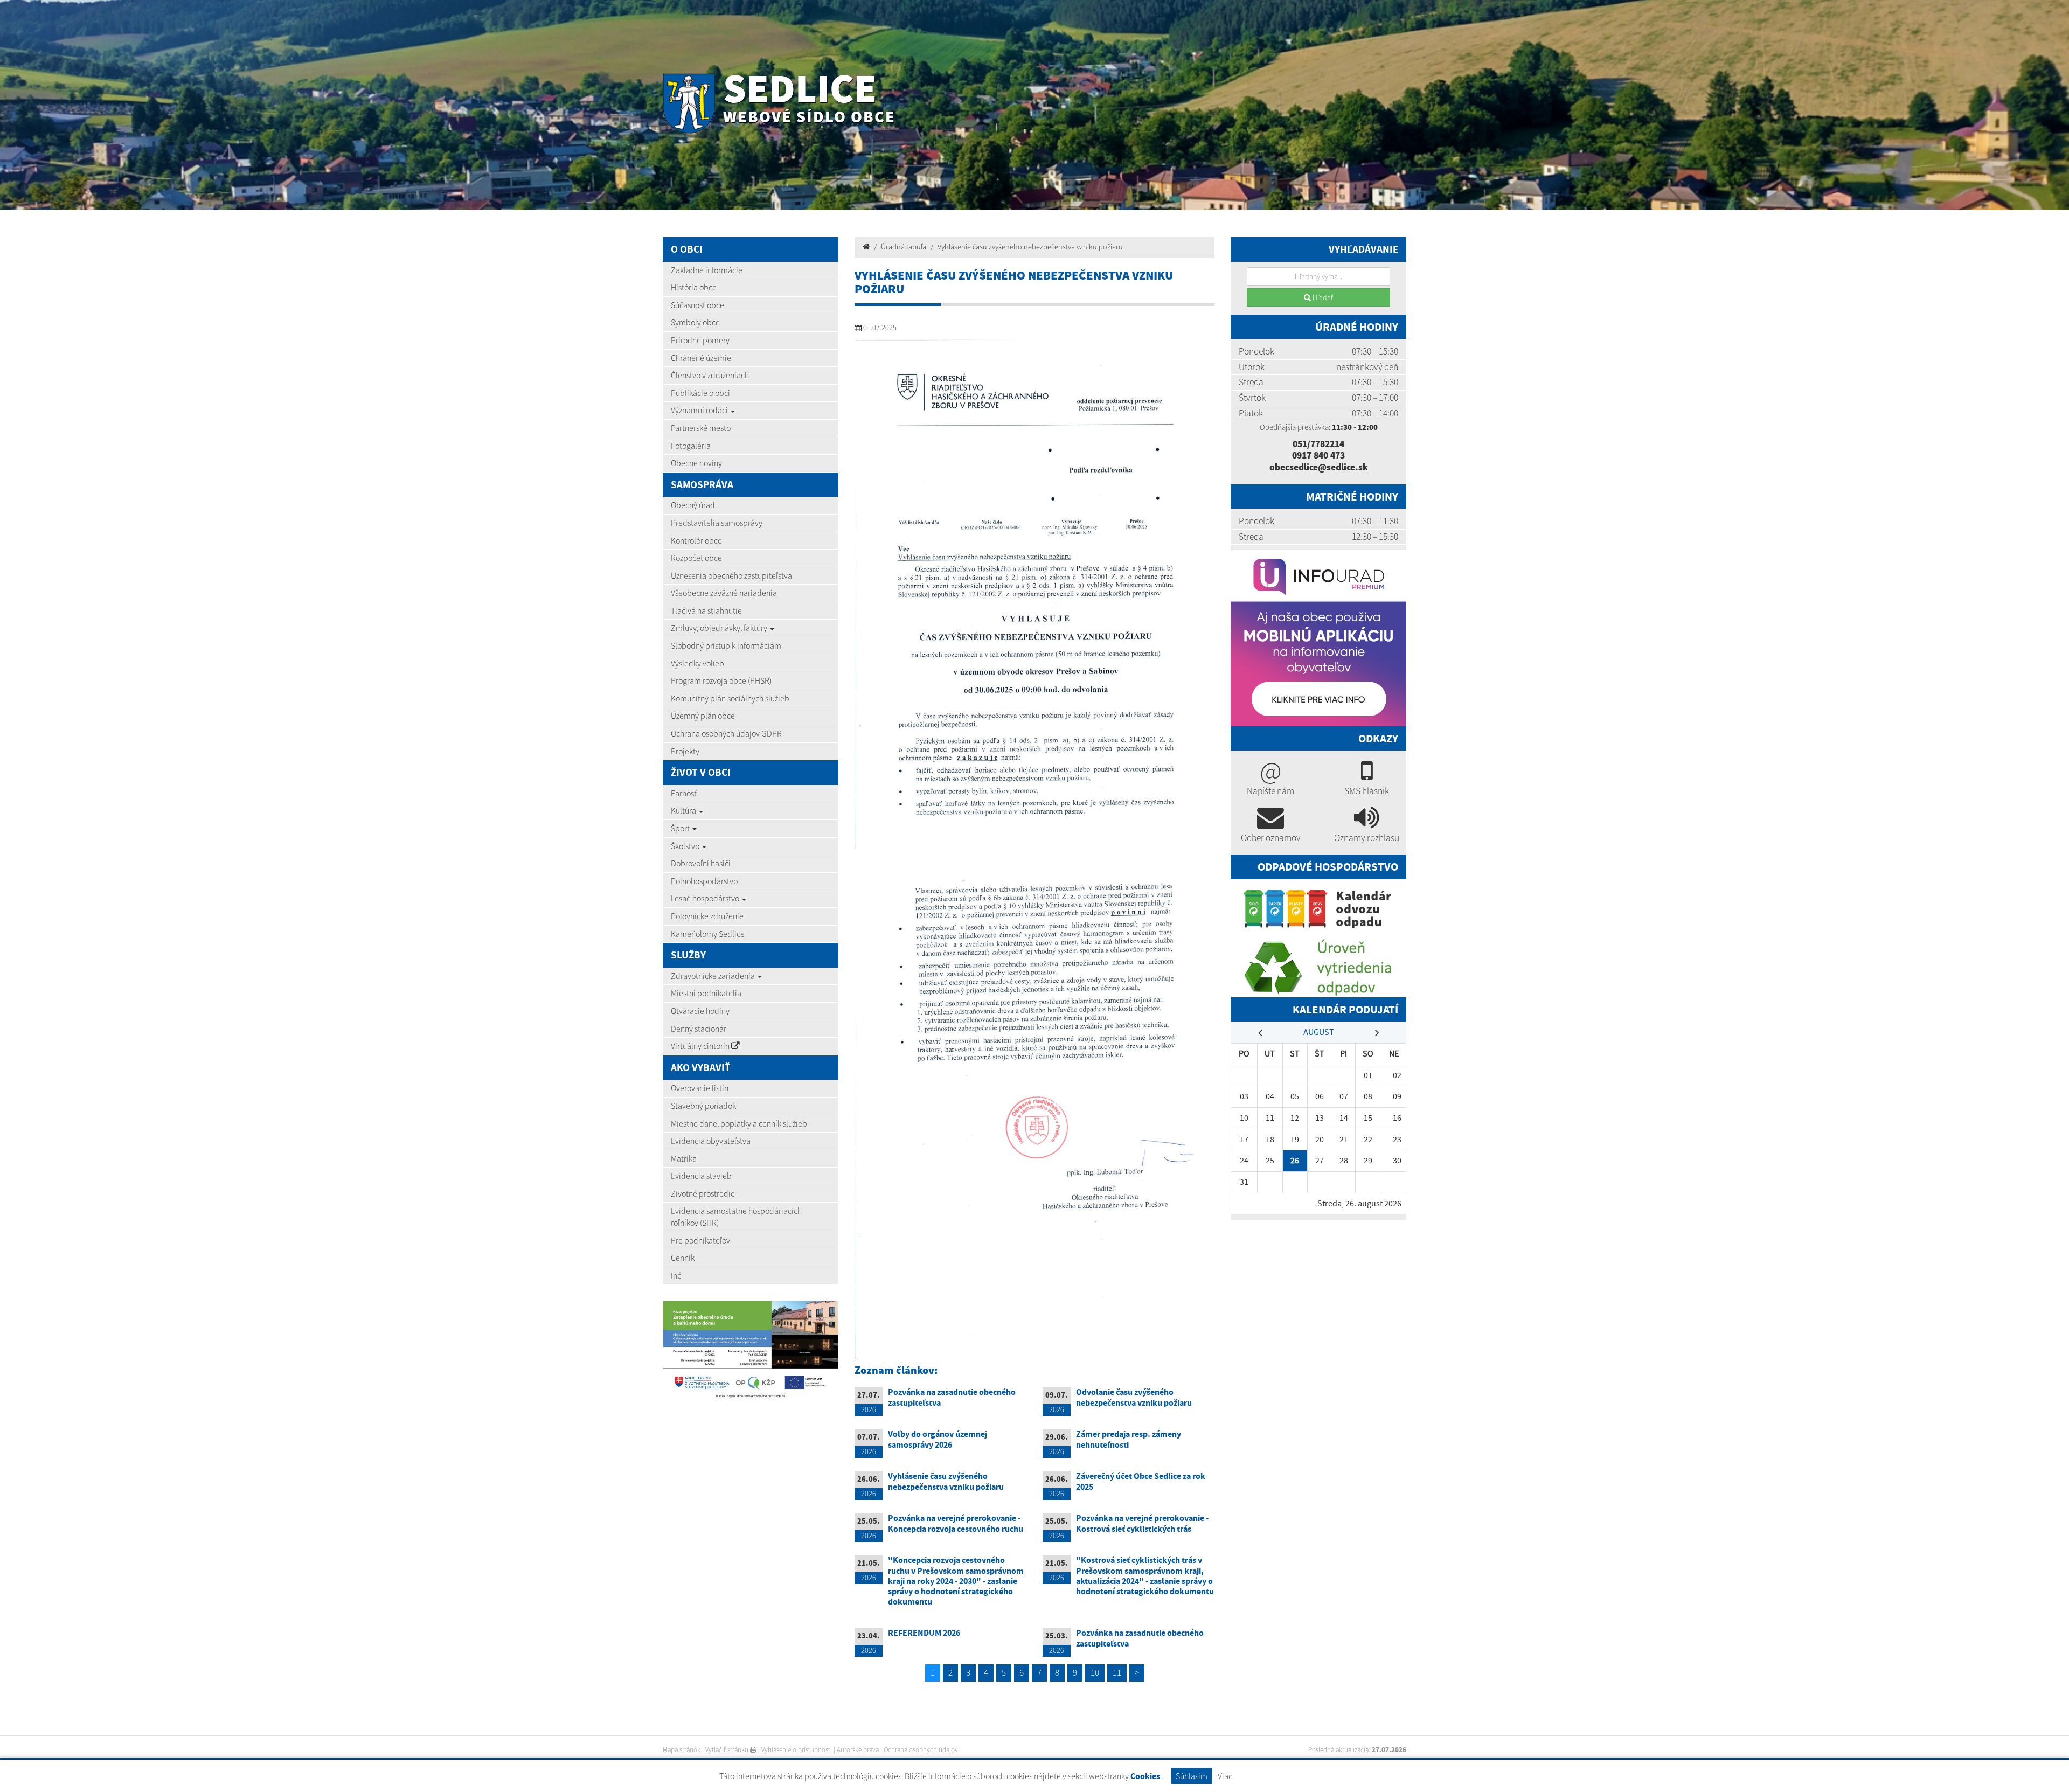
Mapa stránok (682, 1750)
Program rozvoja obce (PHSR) (721, 680)
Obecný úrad (693, 505)
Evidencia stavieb (701, 1176)
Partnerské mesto (701, 428)
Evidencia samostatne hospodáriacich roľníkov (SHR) (736, 1217)
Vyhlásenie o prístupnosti (797, 1750)
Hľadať (1322, 297)
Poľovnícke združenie (707, 916)
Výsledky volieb (697, 663)
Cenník (683, 1258)
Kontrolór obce (696, 540)
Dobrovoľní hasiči (701, 863)
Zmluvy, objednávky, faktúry (720, 628)
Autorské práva (858, 1750)
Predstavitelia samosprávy (717, 523)
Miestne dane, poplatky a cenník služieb (739, 1123)
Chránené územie (701, 358)
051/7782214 (1318, 444)
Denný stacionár (699, 1029)
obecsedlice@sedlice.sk (1319, 467)
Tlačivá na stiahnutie (706, 610)
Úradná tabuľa (904, 247)
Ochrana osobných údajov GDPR (726, 733)
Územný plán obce (703, 716)
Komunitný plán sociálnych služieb (730, 698)
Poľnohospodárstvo (704, 881)
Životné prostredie (703, 1193)
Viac (1225, 1776)
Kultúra (684, 810)
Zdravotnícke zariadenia (714, 976)
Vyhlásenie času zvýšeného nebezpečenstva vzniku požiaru (1030, 247)
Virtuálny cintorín (701, 1046)
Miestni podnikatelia (706, 993)
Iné (676, 1275)
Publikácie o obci (700, 393)
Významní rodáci (700, 410)
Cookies (1145, 1776)
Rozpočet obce (696, 558)
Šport (681, 828)
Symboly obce (695, 322)
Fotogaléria (691, 446)
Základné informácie (707, 270)
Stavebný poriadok (703, 1106)
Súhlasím (1192, 1776)
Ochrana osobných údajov (921, 1750)
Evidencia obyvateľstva (711, 1141)
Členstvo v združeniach (710, 375)
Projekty (685, 751)
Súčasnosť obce (697, 305)
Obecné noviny (696, 463)
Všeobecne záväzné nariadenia (724, 593)
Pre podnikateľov (700, 1240)
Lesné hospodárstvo (706, 898)
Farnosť (684, 793)
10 (1095, 1672)
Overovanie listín (700, 1088)
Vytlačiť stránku (728, 1750)
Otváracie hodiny (700, 1011)
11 (1117, 1672)
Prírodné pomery (700, 340)
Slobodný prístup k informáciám (726, 645)
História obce (694, 287)
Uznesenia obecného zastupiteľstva (731, 575)
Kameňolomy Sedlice (708, 934)
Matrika (684, 1158)
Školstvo (686, 846)
